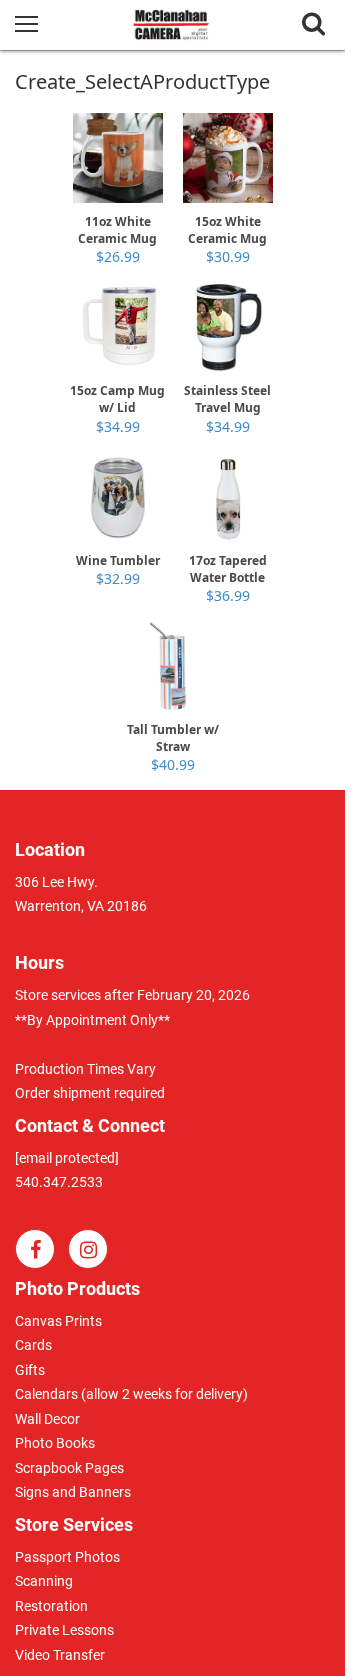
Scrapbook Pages (69, 1468)
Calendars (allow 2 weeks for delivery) (131, 1394)
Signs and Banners (73, 1492)
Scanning (44, 1581)
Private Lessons (64, 1630)
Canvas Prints (58, 1321)
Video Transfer (60, 1655)
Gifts (30, 1370)
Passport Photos (67, 1557)
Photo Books (55, 1443)
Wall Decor (47, 1419)
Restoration (51, 1606)
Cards (33, 1345)
